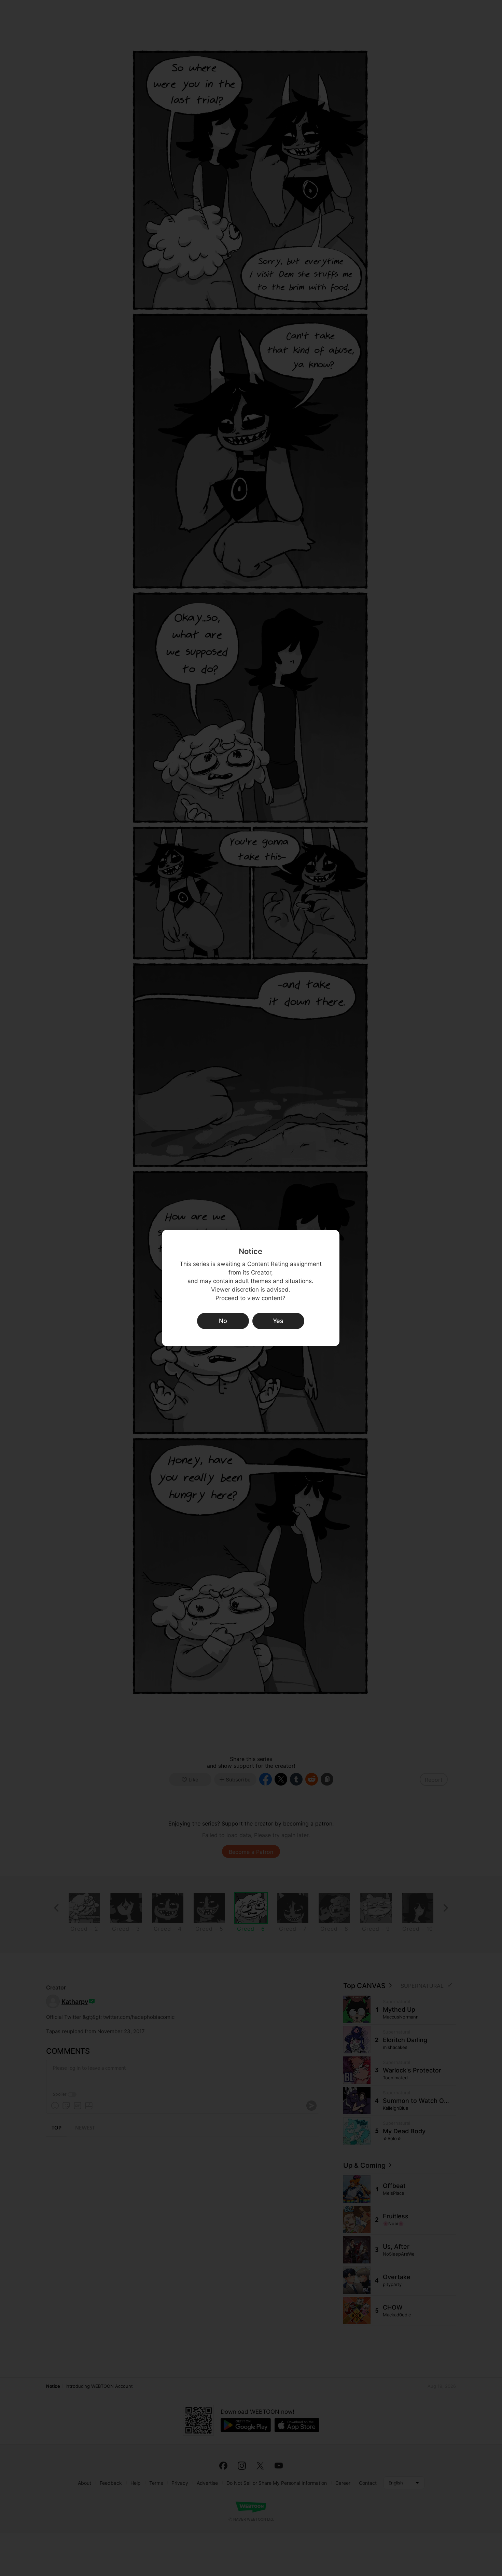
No (223, 1321)
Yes (278, 1321)
